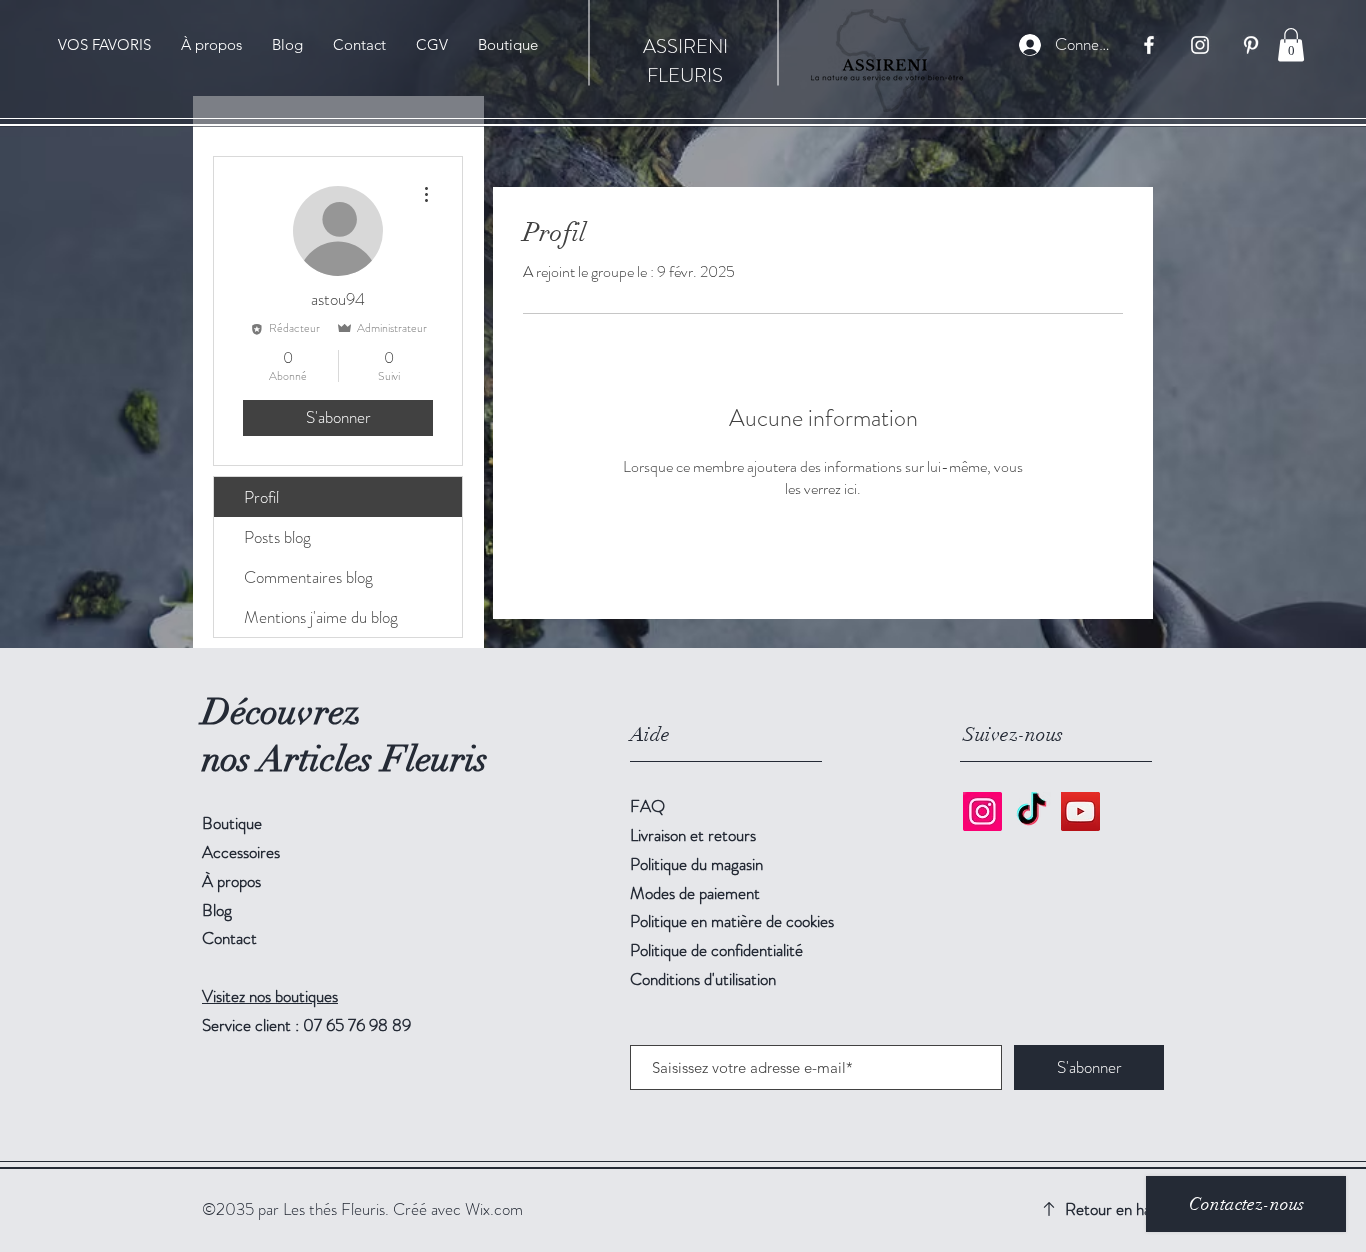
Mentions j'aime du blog (321, 617)
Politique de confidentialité (716, 950)
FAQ (647, 806)
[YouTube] (1080, 811)
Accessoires (241, 852)
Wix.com (494, 1209)
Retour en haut (1115, 1209)
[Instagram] (982, 811)
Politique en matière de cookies (732, 921)
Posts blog (277, 537)
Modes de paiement (695, 893)
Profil (261, 497)
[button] (1291, 44)
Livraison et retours (693, 835)
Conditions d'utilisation (703, 979)
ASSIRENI (685, 46)
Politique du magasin (696, 864)
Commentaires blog (308, 577)
